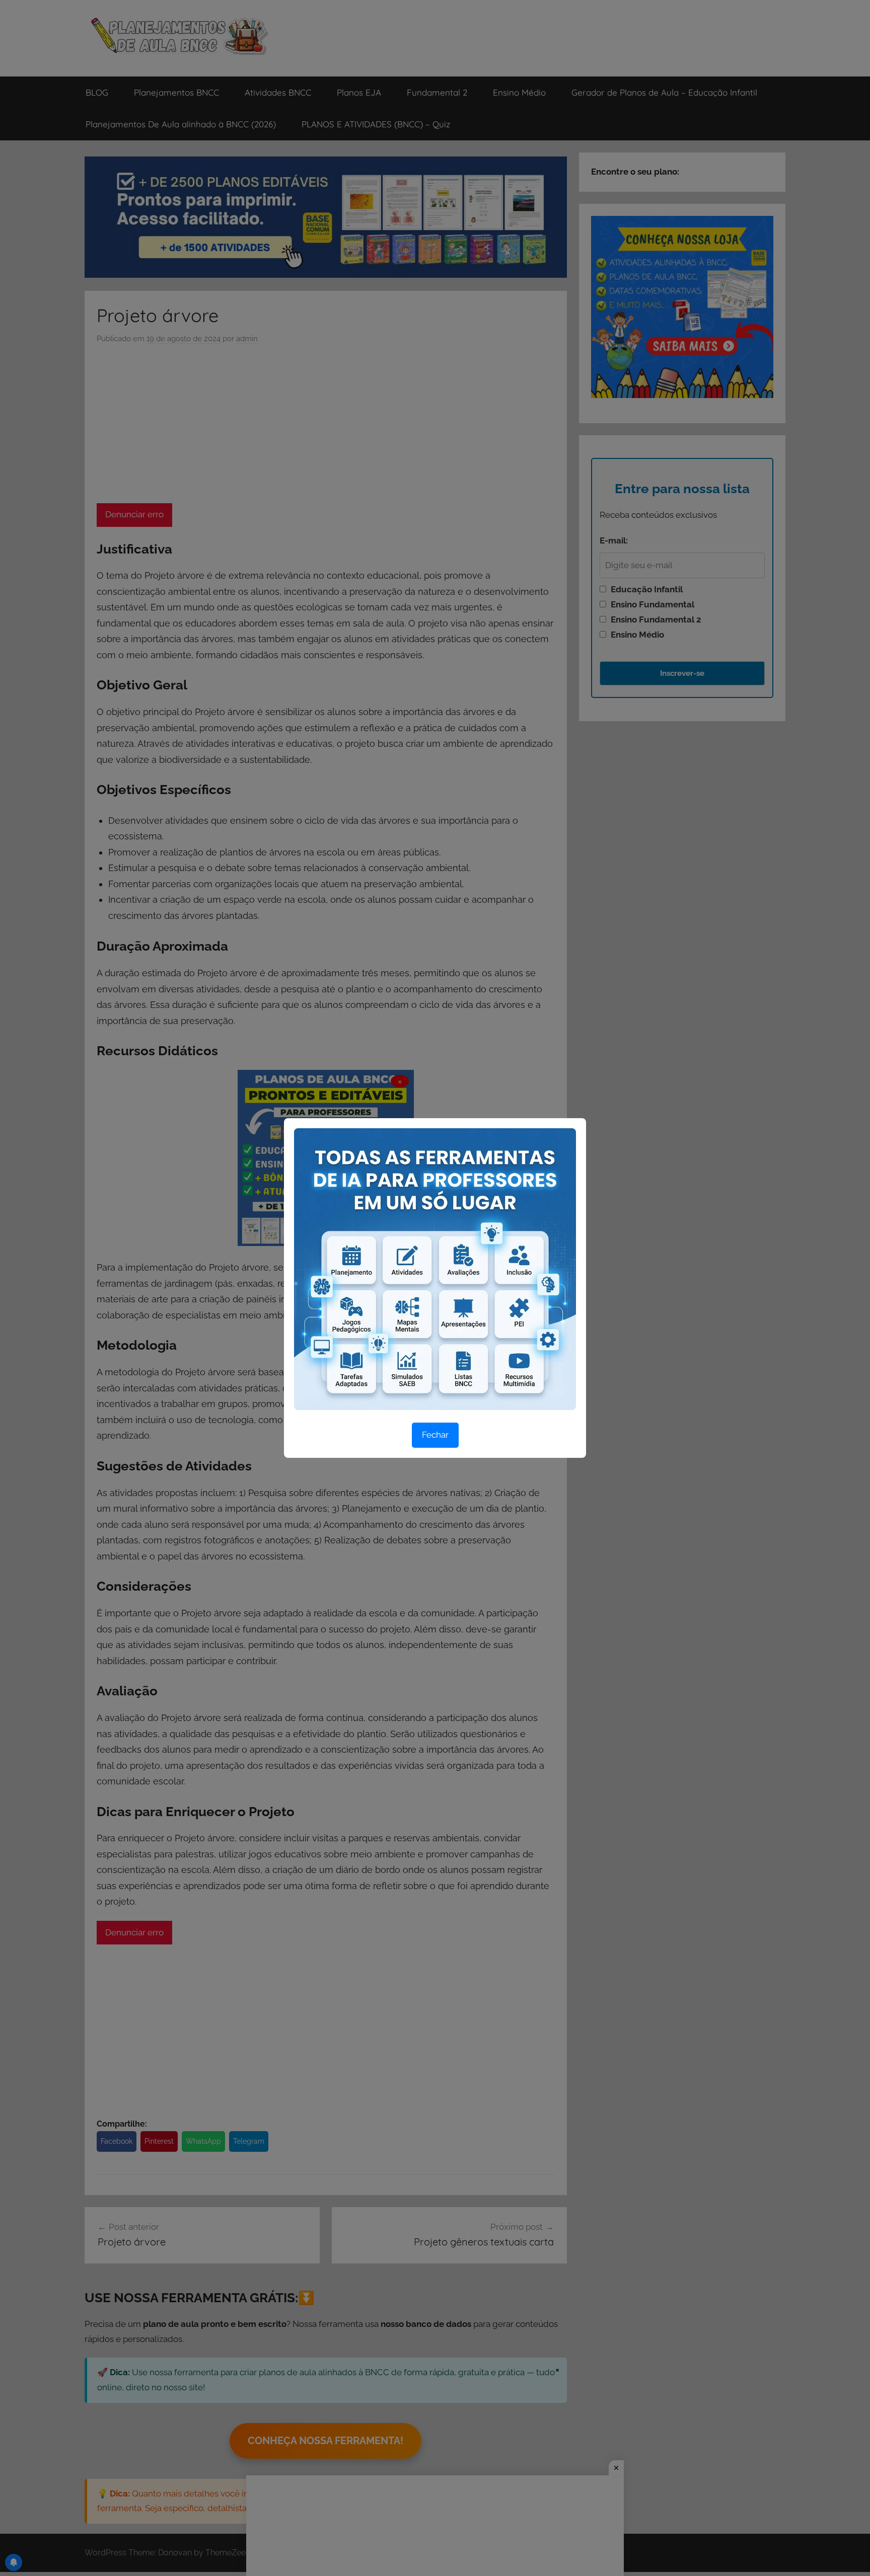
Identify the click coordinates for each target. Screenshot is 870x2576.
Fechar (435, 1435)
